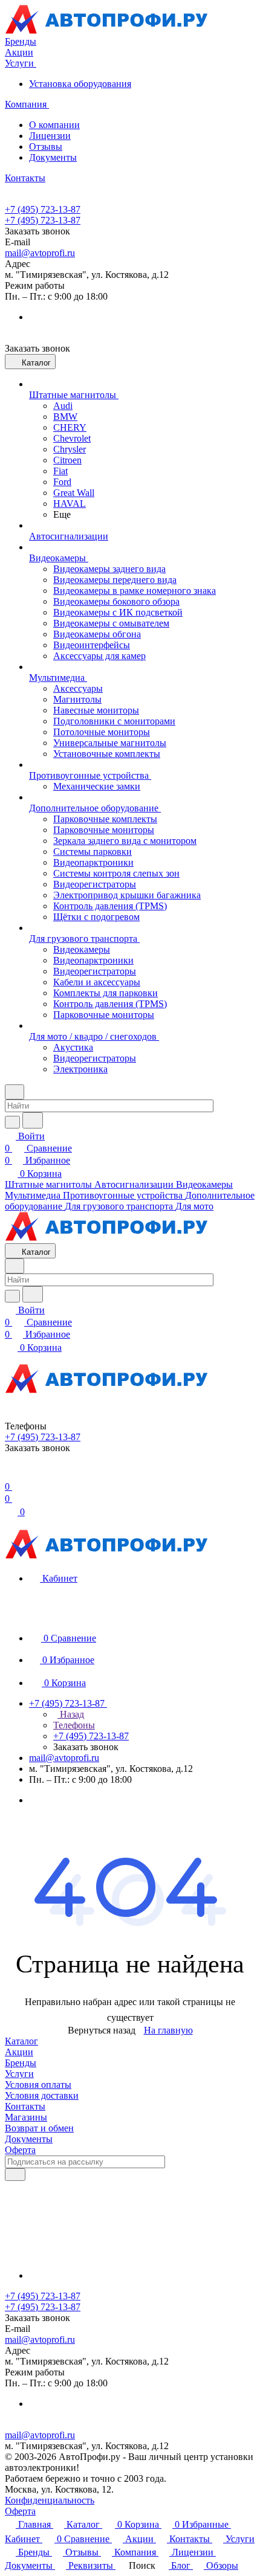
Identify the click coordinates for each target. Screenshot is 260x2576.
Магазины (26, 2117)
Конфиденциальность (50, 2500)
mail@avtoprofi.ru (40, 253)
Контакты (25, 2106)
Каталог (21, 2041)
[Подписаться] (15, 2175)
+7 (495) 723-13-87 (43, 209)
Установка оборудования (80, 84)
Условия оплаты (38, 2085)
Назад (71, 1714)
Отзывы (46, 147)
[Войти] (10, 1474)
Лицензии (50, 136)
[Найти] (33, 1120)
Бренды (21, 2063)
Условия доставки (42, 2095)
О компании (54, 125)
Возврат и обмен (39, 2128)
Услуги (19, 2074)
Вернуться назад (102, 2030)
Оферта (20, 2150)
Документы (53, 157)
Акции (19, 2052)
